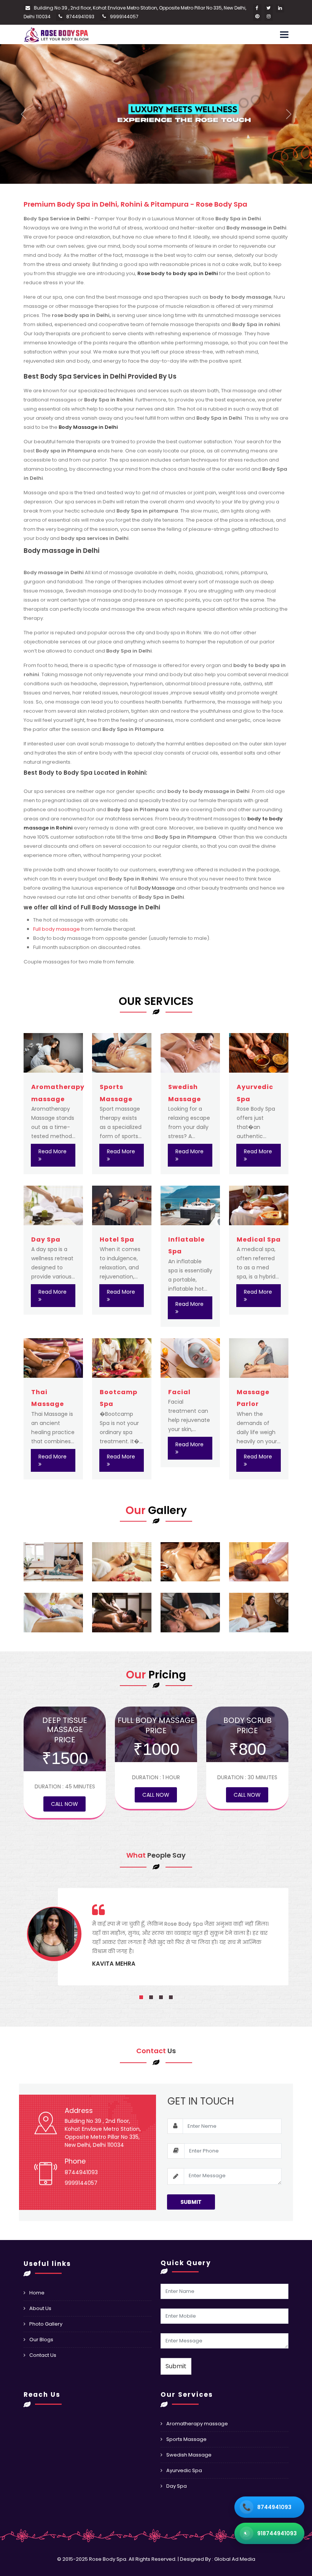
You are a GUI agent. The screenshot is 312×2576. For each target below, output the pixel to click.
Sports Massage (186, 2439)
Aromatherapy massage (197, 2424)
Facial (179, 1392)
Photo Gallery (46, 2324)
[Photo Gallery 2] (122, 1562)
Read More (53, 1151)
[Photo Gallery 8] (259, 1613)
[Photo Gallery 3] (190, 1562)
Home (37, 2293)
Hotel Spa (117, 1239)
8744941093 (80, 17)
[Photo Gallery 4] (259, 1562)
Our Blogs (41, 2340)
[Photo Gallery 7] (190, 1613)
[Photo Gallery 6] (122, 1613)
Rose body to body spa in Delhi (178, 273)
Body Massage (157, 888)
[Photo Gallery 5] (53, 1613)
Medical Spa (259, 1239)
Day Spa (46, 1239)
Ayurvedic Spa (184, 2470)
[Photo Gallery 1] (53, 1562)
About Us (40, 2308)
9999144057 (124, 17)
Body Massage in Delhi (88, 427)
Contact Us (43, 2355)
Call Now (64, 1804)
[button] (141, 1997)
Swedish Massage (189, 2455)
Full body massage (57, 929)
